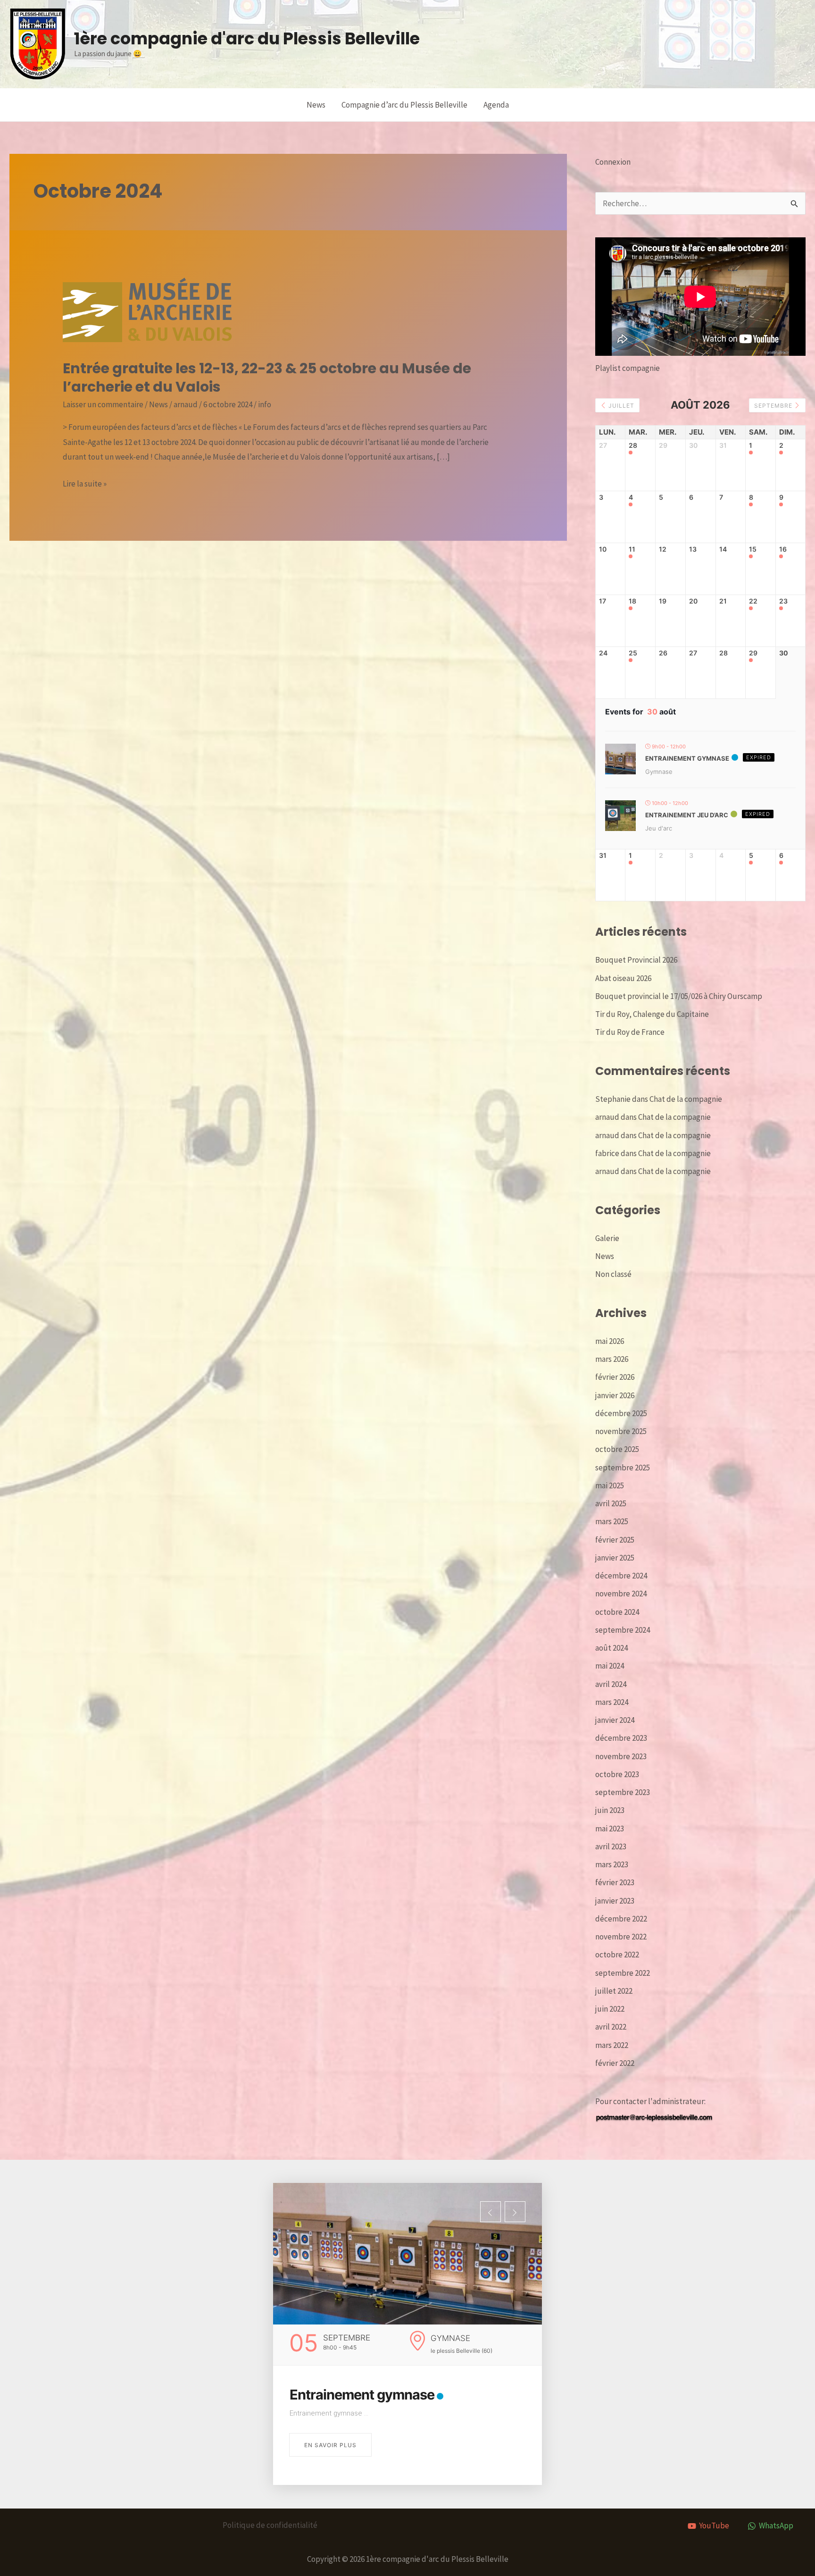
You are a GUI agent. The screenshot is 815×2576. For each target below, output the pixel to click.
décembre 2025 (621, 1413)
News (316, 105)
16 (783, 549)
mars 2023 (612, 1864)
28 (633, 445)
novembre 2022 (621, 1937)
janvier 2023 (615, 1901)
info (265, 404)
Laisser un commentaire (103, 404)
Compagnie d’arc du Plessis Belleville (404, 105)
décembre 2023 (621, 1738)
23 (783, 601)
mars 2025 (612, 1521)
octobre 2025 (617, 1449)
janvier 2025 (615, 1558)
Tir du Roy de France (630, 1032)
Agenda (496, 105)
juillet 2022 (614, 1991)
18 (632, 601)
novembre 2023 (621, 1756)
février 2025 (615, 1540)
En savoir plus (330, 2445)
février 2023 (615, 1882)
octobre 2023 (617, 1774)
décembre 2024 (621, 1576)
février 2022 (615, 2063)
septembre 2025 (623, 1468)
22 (753, 601)
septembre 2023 (623, 1792)
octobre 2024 (617, 1612)
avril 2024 (611, 1684)
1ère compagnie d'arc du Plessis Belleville (247, 38)
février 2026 (615, 1377)
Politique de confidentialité (270, 2525)
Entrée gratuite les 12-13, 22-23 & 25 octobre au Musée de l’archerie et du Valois (267, 378)
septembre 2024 (623, 1630)
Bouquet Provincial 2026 (636, 960)
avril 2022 (611, 2027)
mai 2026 (610, 1341)
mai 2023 (610, 1829)
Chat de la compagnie (686, 1099)
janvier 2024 (615, 1720)
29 (753, 653)
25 (633, 653)
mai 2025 (610, 1485)
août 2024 (611, 1648)
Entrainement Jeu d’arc (687, 815)
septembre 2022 (623, 1973)
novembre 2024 (621, 1594)
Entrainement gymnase (687, 758)
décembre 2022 (621, 1919)
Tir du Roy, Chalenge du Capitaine (652, 1014)
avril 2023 (611, 1846)
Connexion (613, 162)
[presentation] (491, 2212)
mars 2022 (612, 2045)
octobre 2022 (617, 1955)
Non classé (613, 1274)
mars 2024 (612, 1702)
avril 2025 (611, 1503)
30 (784, 653)
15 (753, 549)
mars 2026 (612, 1359)
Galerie (607, 1238)
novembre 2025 (621, 1431)
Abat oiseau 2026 (623, 978)
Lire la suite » (85, 485)
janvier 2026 (615, 1395)
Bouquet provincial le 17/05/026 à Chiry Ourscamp (679, 996)
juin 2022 (610, 2009)
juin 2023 (610, 1810)
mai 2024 (610, 1666)
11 (632, 549)
